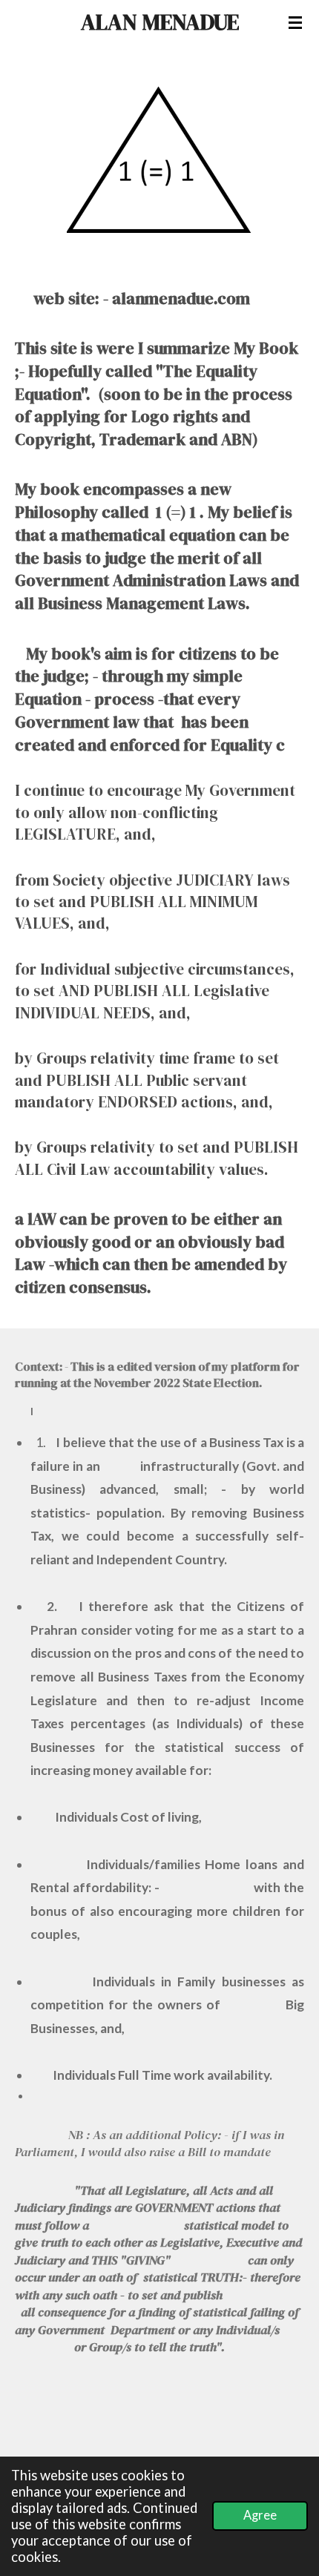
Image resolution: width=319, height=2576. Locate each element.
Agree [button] (260, 2515)
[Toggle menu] (295, 22)
